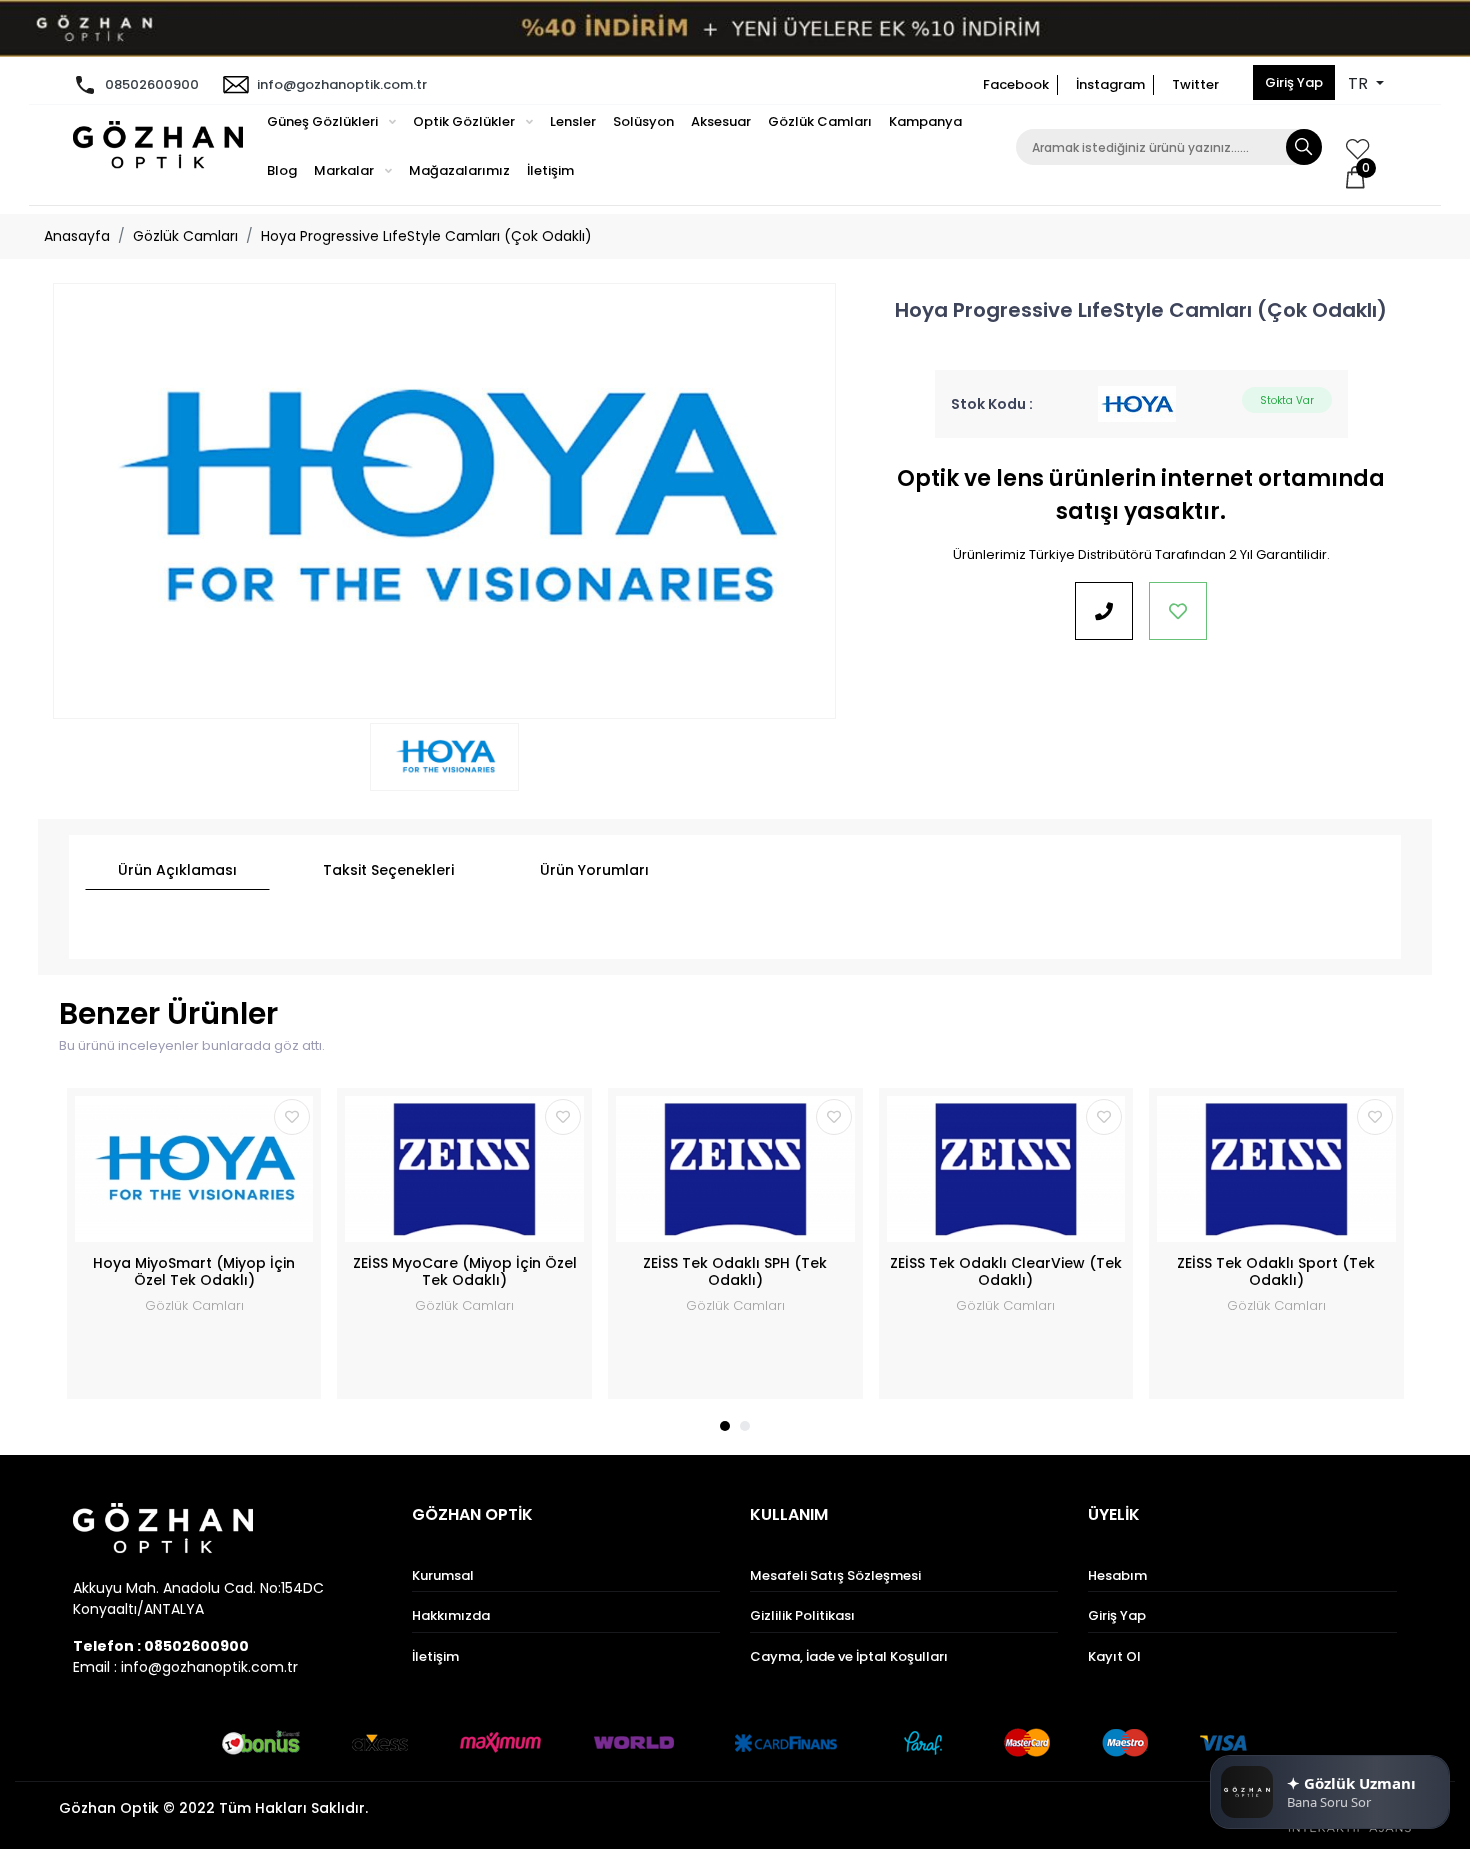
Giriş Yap (1294, 82)
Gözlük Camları (820, 121)
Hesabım (1117, 1575)
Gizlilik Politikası (802, 1615)
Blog (282, 170)
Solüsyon (643, 121)
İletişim (550, 170)
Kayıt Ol (1114, 1656)
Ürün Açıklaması (177, 870)
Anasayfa (77, 236)
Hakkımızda (451, 1615)
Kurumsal (443, 1575)
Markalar (345, 170)
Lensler (573, 121)
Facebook (1016, 84)
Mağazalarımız (459, 170)
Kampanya (925, 121)
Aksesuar (721, 121)
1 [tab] (725, 1426)
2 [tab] (745, 1426)
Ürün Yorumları (594, 870)
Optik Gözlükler (465, 121)
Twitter (1195, 84)
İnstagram (1110, 84)
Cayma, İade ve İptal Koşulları (849, 1656)
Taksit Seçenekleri (388, 870)
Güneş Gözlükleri (324, 121)
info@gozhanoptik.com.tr (342, 84)
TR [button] (1360, 83)
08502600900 (152, 84)
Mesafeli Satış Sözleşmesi (835, 1575)
